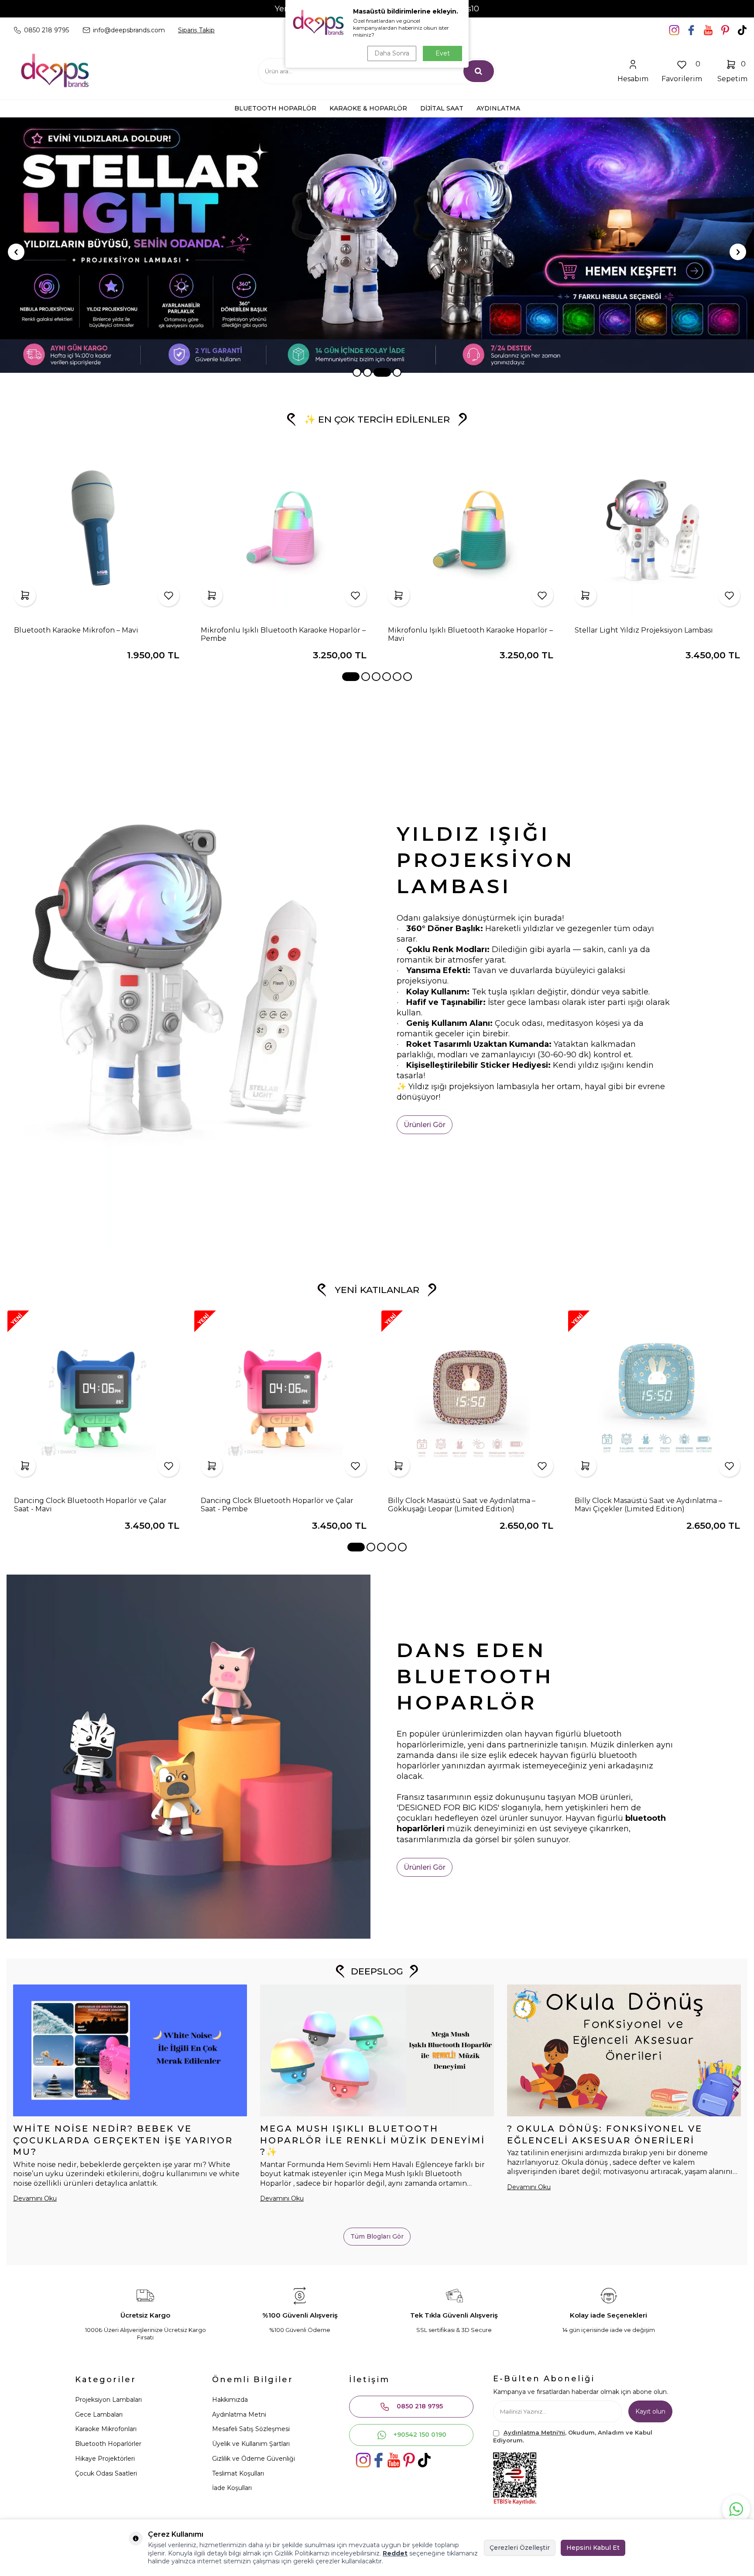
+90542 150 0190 (420, 2435)
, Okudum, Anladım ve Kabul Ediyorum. (573, 2436)
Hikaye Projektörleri (105, 2459)
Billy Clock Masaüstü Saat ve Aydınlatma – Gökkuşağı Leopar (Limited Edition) (462, 1505)
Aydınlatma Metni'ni (534, 2432)
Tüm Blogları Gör (377, 2236)
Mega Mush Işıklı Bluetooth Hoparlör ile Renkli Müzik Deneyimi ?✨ (373, 2140)
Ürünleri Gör (425, 1125)
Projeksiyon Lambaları (108, 2400)
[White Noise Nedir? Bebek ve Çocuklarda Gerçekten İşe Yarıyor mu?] (130, 2050)
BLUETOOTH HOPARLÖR (275, 108)
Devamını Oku (35, 2198)
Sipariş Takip (196, 30)
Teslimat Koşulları (238, 2473)
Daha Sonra (392, 53)
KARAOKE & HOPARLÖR (368, 108)
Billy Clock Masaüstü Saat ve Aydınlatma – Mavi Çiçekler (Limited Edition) (648, 1505)
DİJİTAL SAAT (442, 108)
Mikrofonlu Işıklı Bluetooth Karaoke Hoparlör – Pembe (283, 634)
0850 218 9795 (420, 2406)
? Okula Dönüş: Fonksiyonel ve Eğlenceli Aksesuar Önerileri (605, 2134)
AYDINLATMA (498, 108)
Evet (443, 53)
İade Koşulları (232, 2488)
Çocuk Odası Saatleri (106, 2473)
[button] (357, 372)
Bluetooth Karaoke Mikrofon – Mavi (76, 630)
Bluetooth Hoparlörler (108, 2444)
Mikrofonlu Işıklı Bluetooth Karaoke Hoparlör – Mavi (470, 634)
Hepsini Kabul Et (593, 2548)
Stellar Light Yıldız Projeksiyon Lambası (644, 630)
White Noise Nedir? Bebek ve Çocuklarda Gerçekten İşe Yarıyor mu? (123, 2140)
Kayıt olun (650, 2411)
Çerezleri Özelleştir (520, 2548)
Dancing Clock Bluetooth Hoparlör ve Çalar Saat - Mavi (90, 1505)
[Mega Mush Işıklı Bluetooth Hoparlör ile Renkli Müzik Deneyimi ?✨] (377, 2050)
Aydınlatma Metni (239, 2414)
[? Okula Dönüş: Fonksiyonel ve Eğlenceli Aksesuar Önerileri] (624, 2050)
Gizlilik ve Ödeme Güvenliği (254, 2459)
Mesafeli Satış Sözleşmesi (251, 2429)
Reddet (395, 2553)
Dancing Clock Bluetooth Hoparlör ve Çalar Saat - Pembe (277, 1505)
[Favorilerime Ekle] (168, 595)
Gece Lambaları (99, 2414)
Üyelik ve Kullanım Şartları (251, 2444)
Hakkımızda (230, 2400)
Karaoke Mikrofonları (106, 2429)
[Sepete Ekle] (25, 595)
